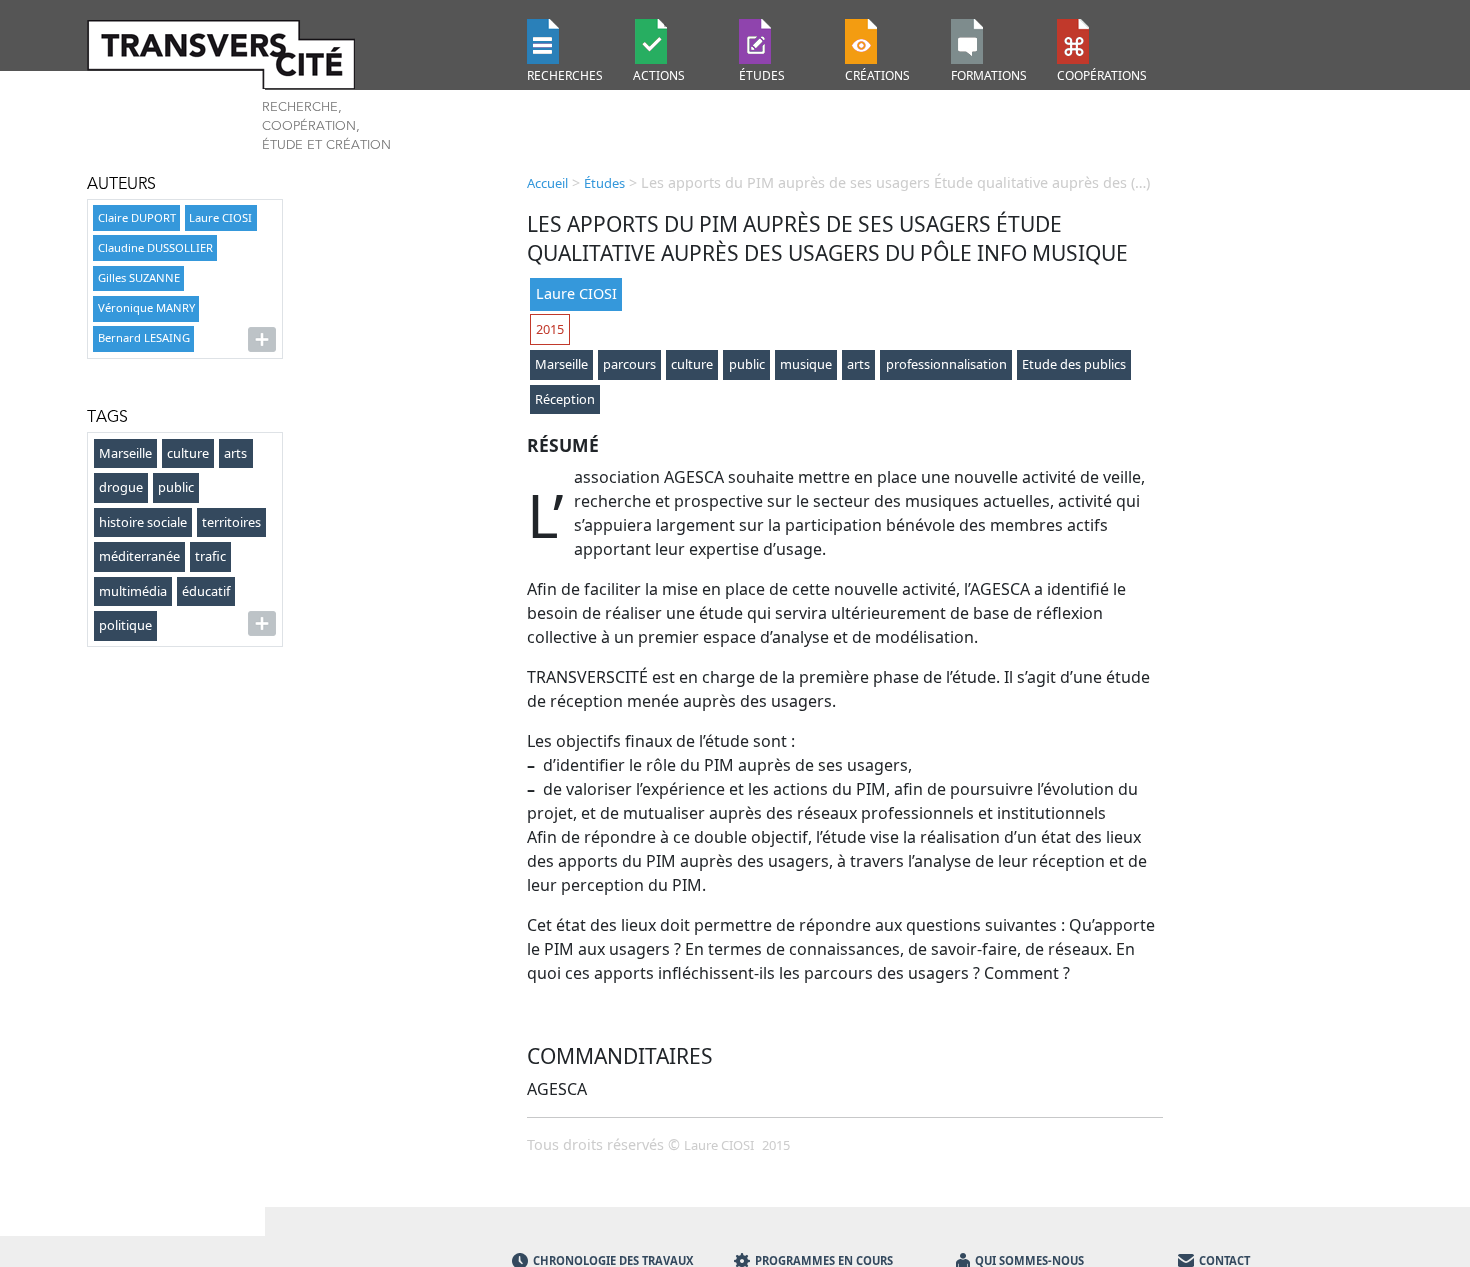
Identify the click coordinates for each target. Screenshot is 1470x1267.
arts (235, 453)
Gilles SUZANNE (139, 277)
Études (604, 183)
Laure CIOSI (220, 217)
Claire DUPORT (137, 217)
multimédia (133, 591)
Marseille (125, 453)
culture (188, 453)
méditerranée (139, 556)
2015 (550, 329)
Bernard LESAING (144, 337)
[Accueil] (295, 54)
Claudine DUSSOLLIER (155, 247)
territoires (231, 522)
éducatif (206, 591)
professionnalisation (946, 364)
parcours (629, 364)
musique (806, 364)
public (176, 487)
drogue (121, 487)
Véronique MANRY (146, 307)
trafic (210, 556)
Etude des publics (1074, 364)
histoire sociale (143, 522)
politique (125, 625)
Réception (565, 399)
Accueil (547, 183)
